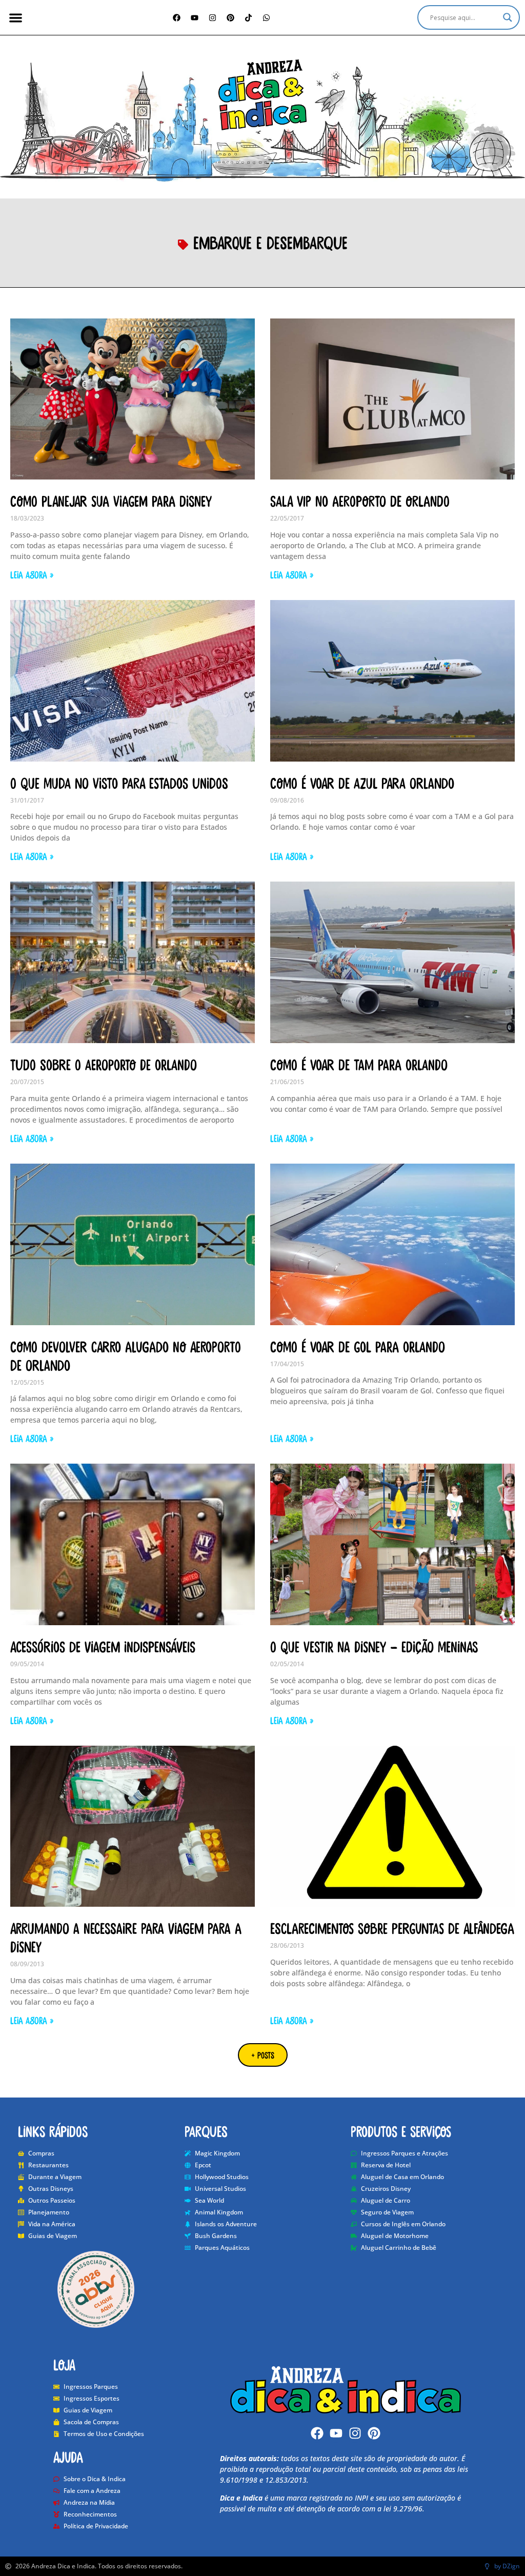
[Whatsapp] (267, 17)
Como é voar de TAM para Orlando (359, 1064)
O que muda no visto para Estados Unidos (119, 783)
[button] (16, 18)
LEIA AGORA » (32, 574)
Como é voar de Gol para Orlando (358, 1346)
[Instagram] (213, 17)
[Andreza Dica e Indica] (262, 95)
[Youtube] (336, 2433)
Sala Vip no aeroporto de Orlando (360, 501)
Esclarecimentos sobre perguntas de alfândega (392, 1928)
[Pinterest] (231, 17)
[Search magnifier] (508, 17)
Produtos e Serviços (401, 2131)
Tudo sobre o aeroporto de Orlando (104, 1064)
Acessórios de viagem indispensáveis (103, 1646)
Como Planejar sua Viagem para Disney (111, 501)
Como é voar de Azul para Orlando (362, 783)
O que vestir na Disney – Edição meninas (374, 1646)
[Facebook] (177, 17)
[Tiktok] (249, 17)
